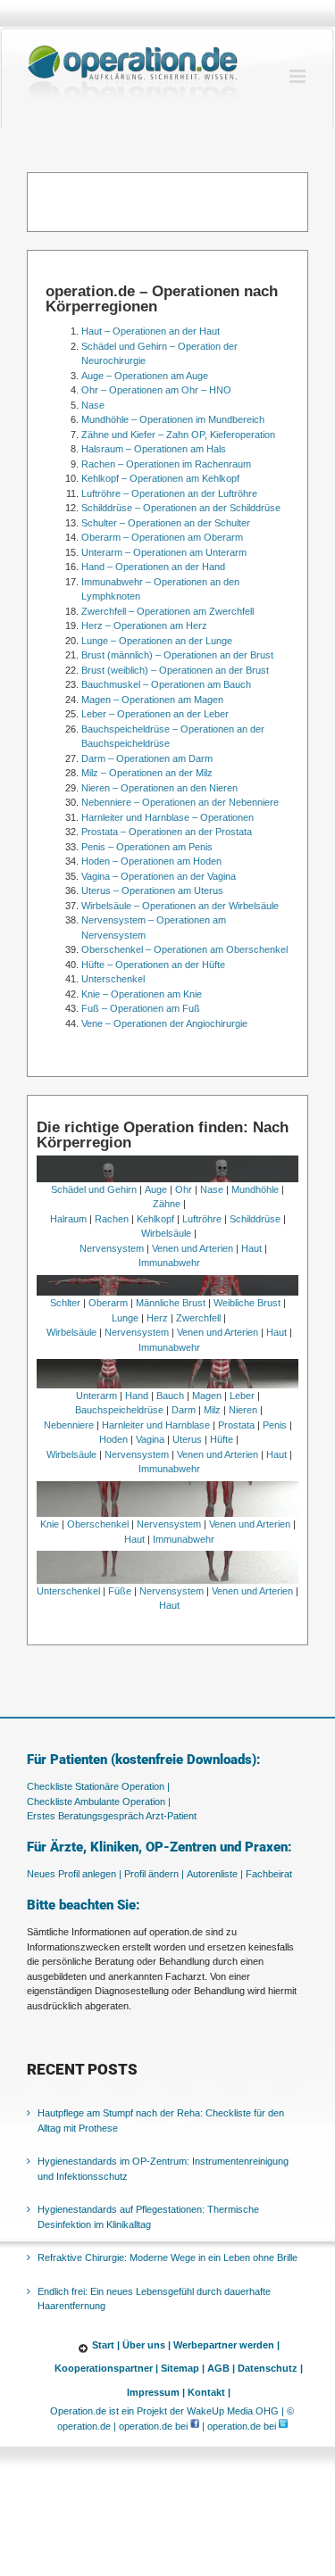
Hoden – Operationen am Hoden (151, 861)
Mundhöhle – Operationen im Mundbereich (173, 419)
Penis (275, 1425)
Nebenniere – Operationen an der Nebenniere (180, 802)
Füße (120, 1591)
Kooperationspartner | (106, 2368)
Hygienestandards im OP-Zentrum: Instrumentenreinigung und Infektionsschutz (163, 2169)
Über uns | (147, 2345)
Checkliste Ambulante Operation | (99, 1802)
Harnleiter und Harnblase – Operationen (167, 817)
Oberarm (108, 1303)
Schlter (65, 1303)
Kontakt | (209, 2392)
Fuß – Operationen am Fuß (141, 1008)
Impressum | (156, 2392)
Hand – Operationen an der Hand (153, 567)
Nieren (243, 1410)
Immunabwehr (169, 1263)
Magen (207, 1396)
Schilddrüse (255, 1219)
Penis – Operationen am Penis (147, 847)
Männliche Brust (171, 1303)
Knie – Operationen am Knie (142, 994)
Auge (156, 1189)
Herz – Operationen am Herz (144, 625)
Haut (251, 1248)
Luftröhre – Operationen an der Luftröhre (169, 493)
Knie (50, 1524)
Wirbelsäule (166, 1233)
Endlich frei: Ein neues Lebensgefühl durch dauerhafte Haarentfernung (154, 2299)
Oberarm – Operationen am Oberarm (162, 537)
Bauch (170, 1396)
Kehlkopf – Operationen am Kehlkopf (160, 478)
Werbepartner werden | (226, 2345)
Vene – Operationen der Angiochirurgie (164, 1023)
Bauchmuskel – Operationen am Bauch (166, 684)
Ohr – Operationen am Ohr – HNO (156, 390)
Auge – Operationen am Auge (145, 376)
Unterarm (96, 1396)
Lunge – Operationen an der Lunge (157, 641)
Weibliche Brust (247, 1303)
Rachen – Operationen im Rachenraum (166, 464)
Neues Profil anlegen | (74, 1874)
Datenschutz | (270, 2368)
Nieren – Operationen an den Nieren (159, 788)
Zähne (167, 1204)
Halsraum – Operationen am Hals (154, 449)
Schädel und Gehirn (94, 1189)
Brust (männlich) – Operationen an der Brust (177, 655)
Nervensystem (112, 1248)
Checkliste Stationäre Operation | (98, 1786)
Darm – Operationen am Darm (147, 758)
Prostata (236, 1425)
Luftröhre (202, 1219)
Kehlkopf (155, 1219)
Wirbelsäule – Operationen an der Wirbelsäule (180, 906)
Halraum (68, 1219)
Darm (184, 1410)
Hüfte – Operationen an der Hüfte (153, 965)
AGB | (221, 2368)
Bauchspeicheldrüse (119, 1410)
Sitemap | (183, 2368)
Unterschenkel (113, 979)
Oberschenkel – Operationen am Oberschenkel (184, 949)
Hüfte (222, 1439)
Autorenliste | (215, 1874)
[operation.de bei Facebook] (195, 2426)
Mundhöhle (255, 1189)
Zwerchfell (198, 1318)
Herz (157, 1318)
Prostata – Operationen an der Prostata (167, 832)
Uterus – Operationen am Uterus (152, 890)
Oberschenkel (98, 1524)
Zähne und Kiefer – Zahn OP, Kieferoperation (178, 435)
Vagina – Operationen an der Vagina (159, 876)
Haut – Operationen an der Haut (151, 331)
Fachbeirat (269, 1874)
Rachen (112, 1219)
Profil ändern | (154, 1874)
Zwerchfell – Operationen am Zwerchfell (167, 611)
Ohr (184, 1189)
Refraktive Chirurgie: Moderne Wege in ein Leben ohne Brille (167, 2257)
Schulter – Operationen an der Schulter (166, 523)
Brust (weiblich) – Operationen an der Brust (175, 670)
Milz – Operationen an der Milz (147, 773)
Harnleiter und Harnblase (156, 1425)
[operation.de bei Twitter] (283, 2426)
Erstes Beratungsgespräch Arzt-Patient (112, 1816)
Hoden (113, 1439)
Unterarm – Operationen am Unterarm (164, 552)
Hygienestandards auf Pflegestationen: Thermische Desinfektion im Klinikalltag (148, 2217)
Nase (93, 405)
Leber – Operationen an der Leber (155, 714)
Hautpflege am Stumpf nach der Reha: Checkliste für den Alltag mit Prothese (161, 2120)
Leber (242, 1396)
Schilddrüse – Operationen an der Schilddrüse (181, 508)
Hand (137, 1396)
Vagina (150, 1439)
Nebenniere (69, 1425)
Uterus (187, 1439)
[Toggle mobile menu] (299, 76)
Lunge (125, 1318)
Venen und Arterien (193, 1248)
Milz (212, 1410)
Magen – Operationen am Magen (152, 700)
